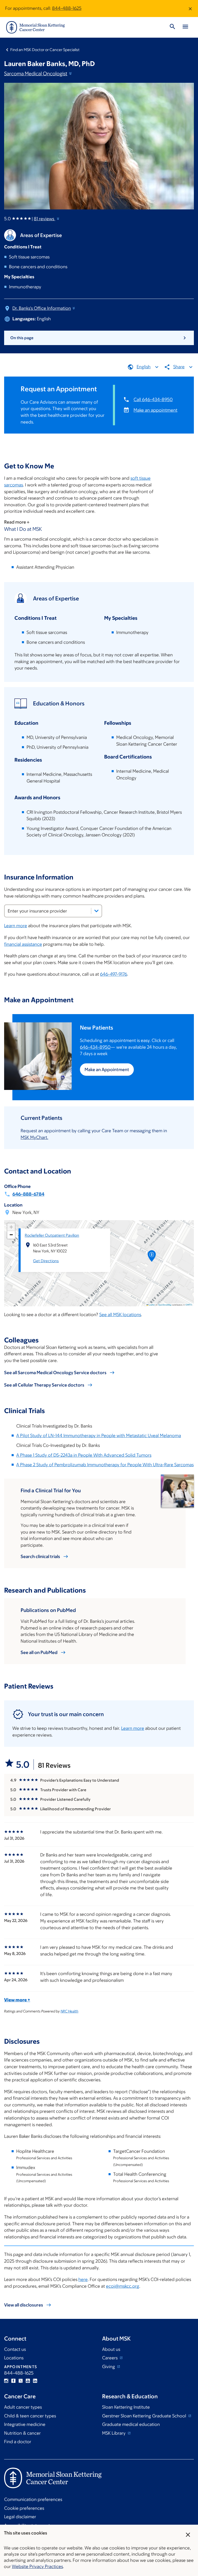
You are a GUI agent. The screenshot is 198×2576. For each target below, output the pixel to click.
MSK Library (114, 2433)
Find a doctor (18, 2442)
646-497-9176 (114, 974)
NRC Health (69, 2011)
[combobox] (53, 911)
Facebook (13, 2381)
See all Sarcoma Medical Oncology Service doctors (55, 1373)
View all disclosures (24, 2305)
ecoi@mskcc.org (123, 2286)
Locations (14, 2358)
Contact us (15, 2349)
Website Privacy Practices (37, 2566)
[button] (152, 1258)
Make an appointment (155, 410)
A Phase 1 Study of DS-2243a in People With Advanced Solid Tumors (84, 1455)
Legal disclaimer (20, 2517)
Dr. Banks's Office (42, 308)
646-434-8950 (95, 1047)
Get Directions (46, 1261)
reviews (44, 219)
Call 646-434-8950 (153, 400)
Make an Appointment (107, 1070)
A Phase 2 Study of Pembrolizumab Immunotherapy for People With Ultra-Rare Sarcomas (105, 1465)
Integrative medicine (25, 2424)
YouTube (28, 2381)
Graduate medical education (131, 2424)
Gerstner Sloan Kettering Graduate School (145, 2416)
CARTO (189, 1305)
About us (111, 2349)
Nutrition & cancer (22, 2433)
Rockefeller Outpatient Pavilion (52, 1235)
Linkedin (35, 2381)
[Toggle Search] (172, 27)
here (83, 2279)
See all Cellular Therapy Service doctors (44, 1385)
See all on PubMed (39, 1652)
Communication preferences (33, 2499)
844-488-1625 (67, 8)
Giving (109, 2367)
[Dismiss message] (190, 9)
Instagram (6, 2381)
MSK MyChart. (34, 1137)
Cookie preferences (24, 2508)
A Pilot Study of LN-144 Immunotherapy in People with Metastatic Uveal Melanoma (99, 1436)
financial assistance (23, 944)
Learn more (16, 926)
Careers (110, 2358)
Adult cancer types (23, 2407)
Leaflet (151, 1305)
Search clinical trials (40, 1556)
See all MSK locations (120, 1315)
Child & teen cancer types (30, 2416)
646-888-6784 (28, 1194)
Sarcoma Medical (36, 74)
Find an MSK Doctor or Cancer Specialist (45, 50)
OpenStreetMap (165, 1305)
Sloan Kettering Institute (126, 2407)
